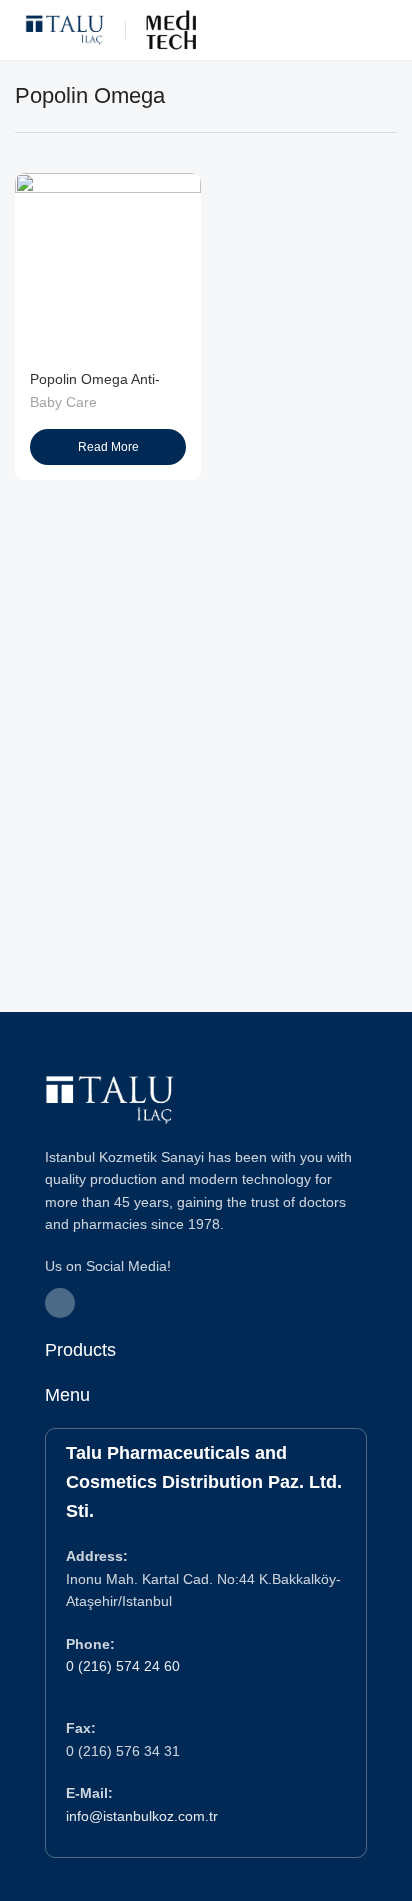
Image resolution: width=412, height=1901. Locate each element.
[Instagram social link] (60, 1303)
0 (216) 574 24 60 (123, 1666)
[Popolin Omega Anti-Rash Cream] (108, 266)
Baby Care (63, 402)
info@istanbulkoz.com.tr (142, 1816)
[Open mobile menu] (389, 30)
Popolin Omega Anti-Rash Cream (95, 387)
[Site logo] (65, 28)
